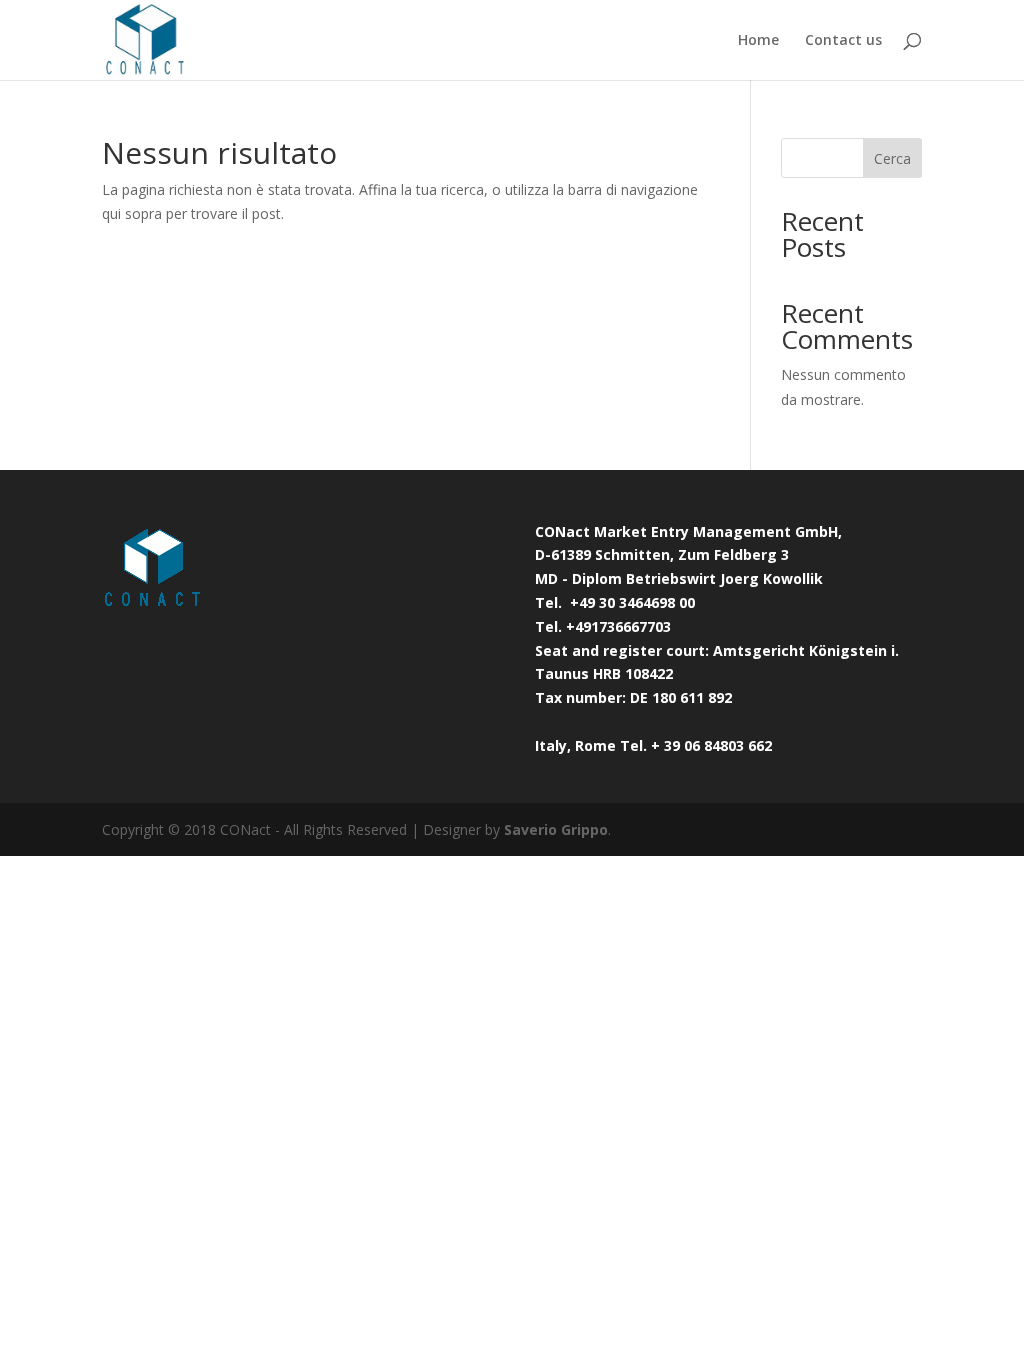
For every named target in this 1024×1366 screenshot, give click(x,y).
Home (758, 41)
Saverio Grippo (556, 829)
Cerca (892, 158)
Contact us (843, 41)
